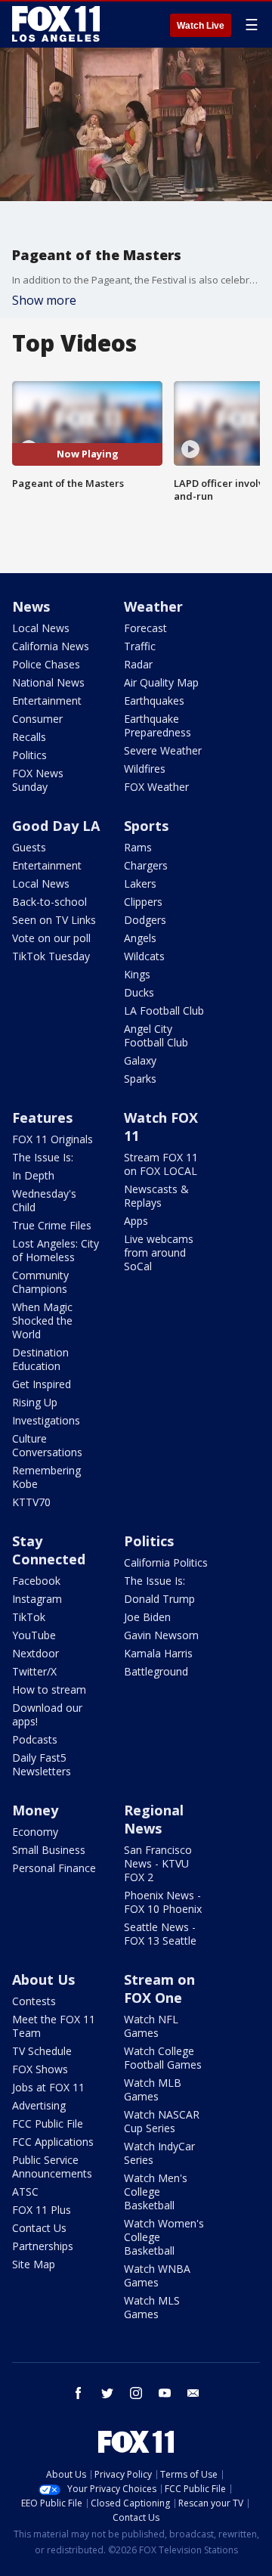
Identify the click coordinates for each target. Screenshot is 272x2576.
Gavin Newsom (161, 1635)
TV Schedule (42, 2051)
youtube (165, 2393)
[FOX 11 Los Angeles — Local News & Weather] (56, 24)
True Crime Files (52, 1225)
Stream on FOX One (159, 1989)
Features (42, 1118)
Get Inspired (42, 1384)
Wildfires (145, 769)
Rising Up (35, 1402)
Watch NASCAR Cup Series (162, 2121)
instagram (136, 2393)
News (31, 606)
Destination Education (40, 1359)
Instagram (37, 1599)
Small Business (49, 1850)
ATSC (25, 2192)
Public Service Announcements (52, 2167)
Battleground (156, 1671)
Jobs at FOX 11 (48, 2087)
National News (48, 682)
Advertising (39, 2105)
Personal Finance (54, 1868)
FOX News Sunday (38, 780)
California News (51, 646)
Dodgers (145, 920)
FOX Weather (156, 787)
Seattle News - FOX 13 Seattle (160, 1934)
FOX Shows (40, 2069)
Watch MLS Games (152, 2307)
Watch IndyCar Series (159, 2153)
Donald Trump (159, 1599)
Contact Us (39, 2228)
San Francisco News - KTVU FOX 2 (158, 1863)
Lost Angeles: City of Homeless (56, 1250)
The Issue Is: (43, 1157)
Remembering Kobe (46, 1477)
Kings (137, 974)
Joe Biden (147, 1617)
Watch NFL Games (151, 2026)
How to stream (49, 1689)
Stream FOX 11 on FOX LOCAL (161, 1164)
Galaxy (140, 1060)
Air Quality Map (161, 682)
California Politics (166, 1562)
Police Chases (46, 664)
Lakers (140, 883)
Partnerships (43, 2246)
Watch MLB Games (153, 2089)
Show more (44, 300)
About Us (43, 1979)
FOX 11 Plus (42, 2210)
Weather (153, 606)
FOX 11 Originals (53, 1139)
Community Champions (40, 1282)
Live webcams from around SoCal (159, 1252)
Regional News (154, 1819)
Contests (34, 2001)
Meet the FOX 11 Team (54, 2026)
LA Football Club (164, 1011)
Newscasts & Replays (156, 1196)
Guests (29, 847)
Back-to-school (49, 902)
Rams (138, 847)
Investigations (46, 1420)
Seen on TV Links (54, 920)
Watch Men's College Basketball (156, 2192)
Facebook (36, 1581)
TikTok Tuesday (51, 956)
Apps (136, 1221)
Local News (41, 628)
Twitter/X (34, 1671)
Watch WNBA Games (157, 2275)
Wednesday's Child (44, 1200)
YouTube (34, 1635)
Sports (146, 826)
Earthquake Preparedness (158, 725)
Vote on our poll (51, 938)
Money (35, 1810)
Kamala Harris (158, 1653)
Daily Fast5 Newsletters (42, 1764)
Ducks (139, 992)
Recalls (29, 737)
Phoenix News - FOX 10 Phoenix (163, 1902)
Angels (140, 938)
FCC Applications (53, 2142)
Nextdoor (36, 1653)
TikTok (29, 1617)
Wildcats (144, 956)
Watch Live (201, 26)
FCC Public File (48, 2123)
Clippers (143, 902)
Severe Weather (163, 750)
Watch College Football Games (163, 2058)
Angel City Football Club (156, 1035)
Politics (29, 755)
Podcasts (35, 1739)
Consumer (37, 719)
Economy (35, 1832)
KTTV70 (31, 1502)
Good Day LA (56, 826)
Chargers (146, 865)
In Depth (33, 1175)
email (193, 2393)
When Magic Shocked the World (42, 1321)
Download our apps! (47, 1714)
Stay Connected (49, 1550)
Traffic (140, 646)
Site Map (34, 2264)
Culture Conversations (47, 1445)
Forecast (145, 628)
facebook (79, 2393)
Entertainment (47, 701)
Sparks (140, 1079)
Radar (138, 664)
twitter (107, 2393)
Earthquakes (154, 701)
